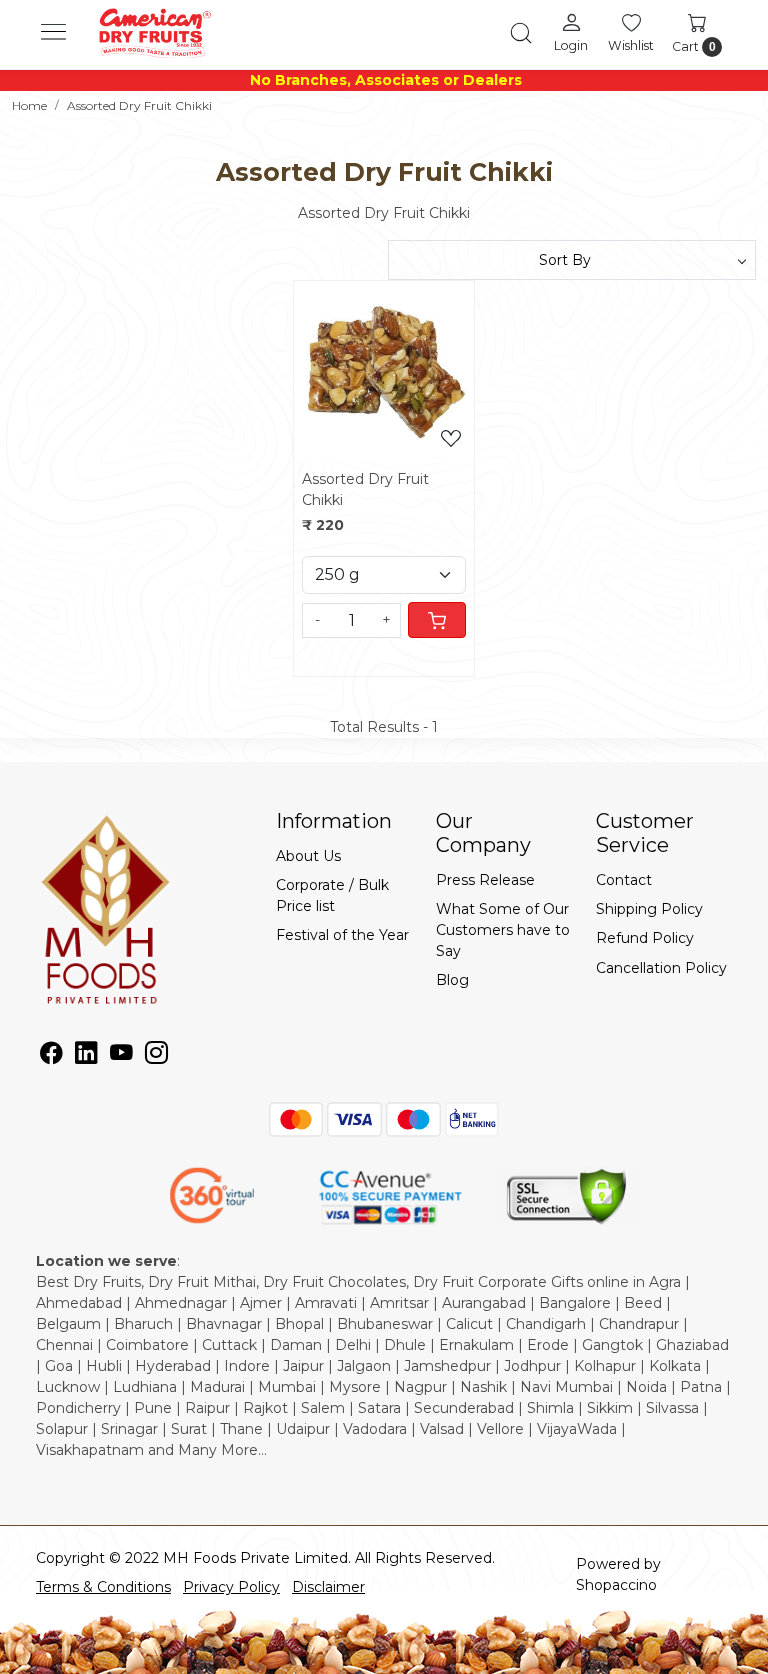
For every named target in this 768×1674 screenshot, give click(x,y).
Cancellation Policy (661, 968)
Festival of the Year (342, 935)
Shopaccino (616, 1585)
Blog (452, 980)
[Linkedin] (86, 1056)
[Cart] (437, 620)
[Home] (154, 33)
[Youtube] (121, 1056)
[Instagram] (156, 1056)
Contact (624, 880)
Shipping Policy (649, 909)
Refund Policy (645, 938)
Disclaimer (328, 1587)
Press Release (485, 880)
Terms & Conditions (103, 1587)
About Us (308, 856)
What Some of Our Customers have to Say (503, 930)
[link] (521, 33)
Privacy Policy (231, 1587)
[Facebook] (51, 1056)
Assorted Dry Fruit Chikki (365, 489)
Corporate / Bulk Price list (332, 895)
